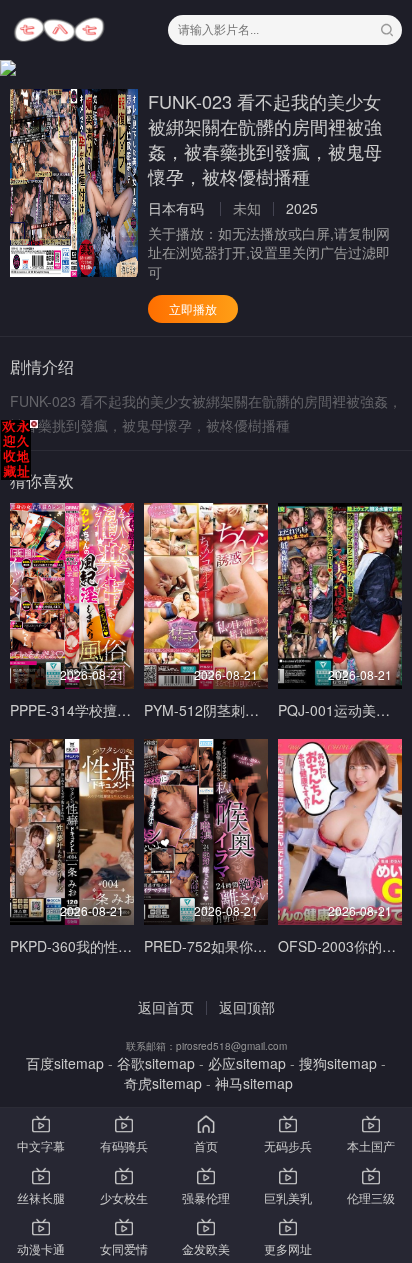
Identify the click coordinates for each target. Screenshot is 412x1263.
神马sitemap (254, 1083)
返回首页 (166, 1007)
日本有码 (176, 208)
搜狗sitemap (338, 1063)
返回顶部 (247, 1007)
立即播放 (193, 308)
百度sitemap (65, 1063)
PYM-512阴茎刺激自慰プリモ (236, 710)
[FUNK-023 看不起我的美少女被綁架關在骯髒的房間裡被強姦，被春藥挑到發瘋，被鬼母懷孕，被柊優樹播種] (74, 183)
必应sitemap (247, 1063)
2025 (302, 208)
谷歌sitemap (156, 1063)
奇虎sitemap (163, 1083)
